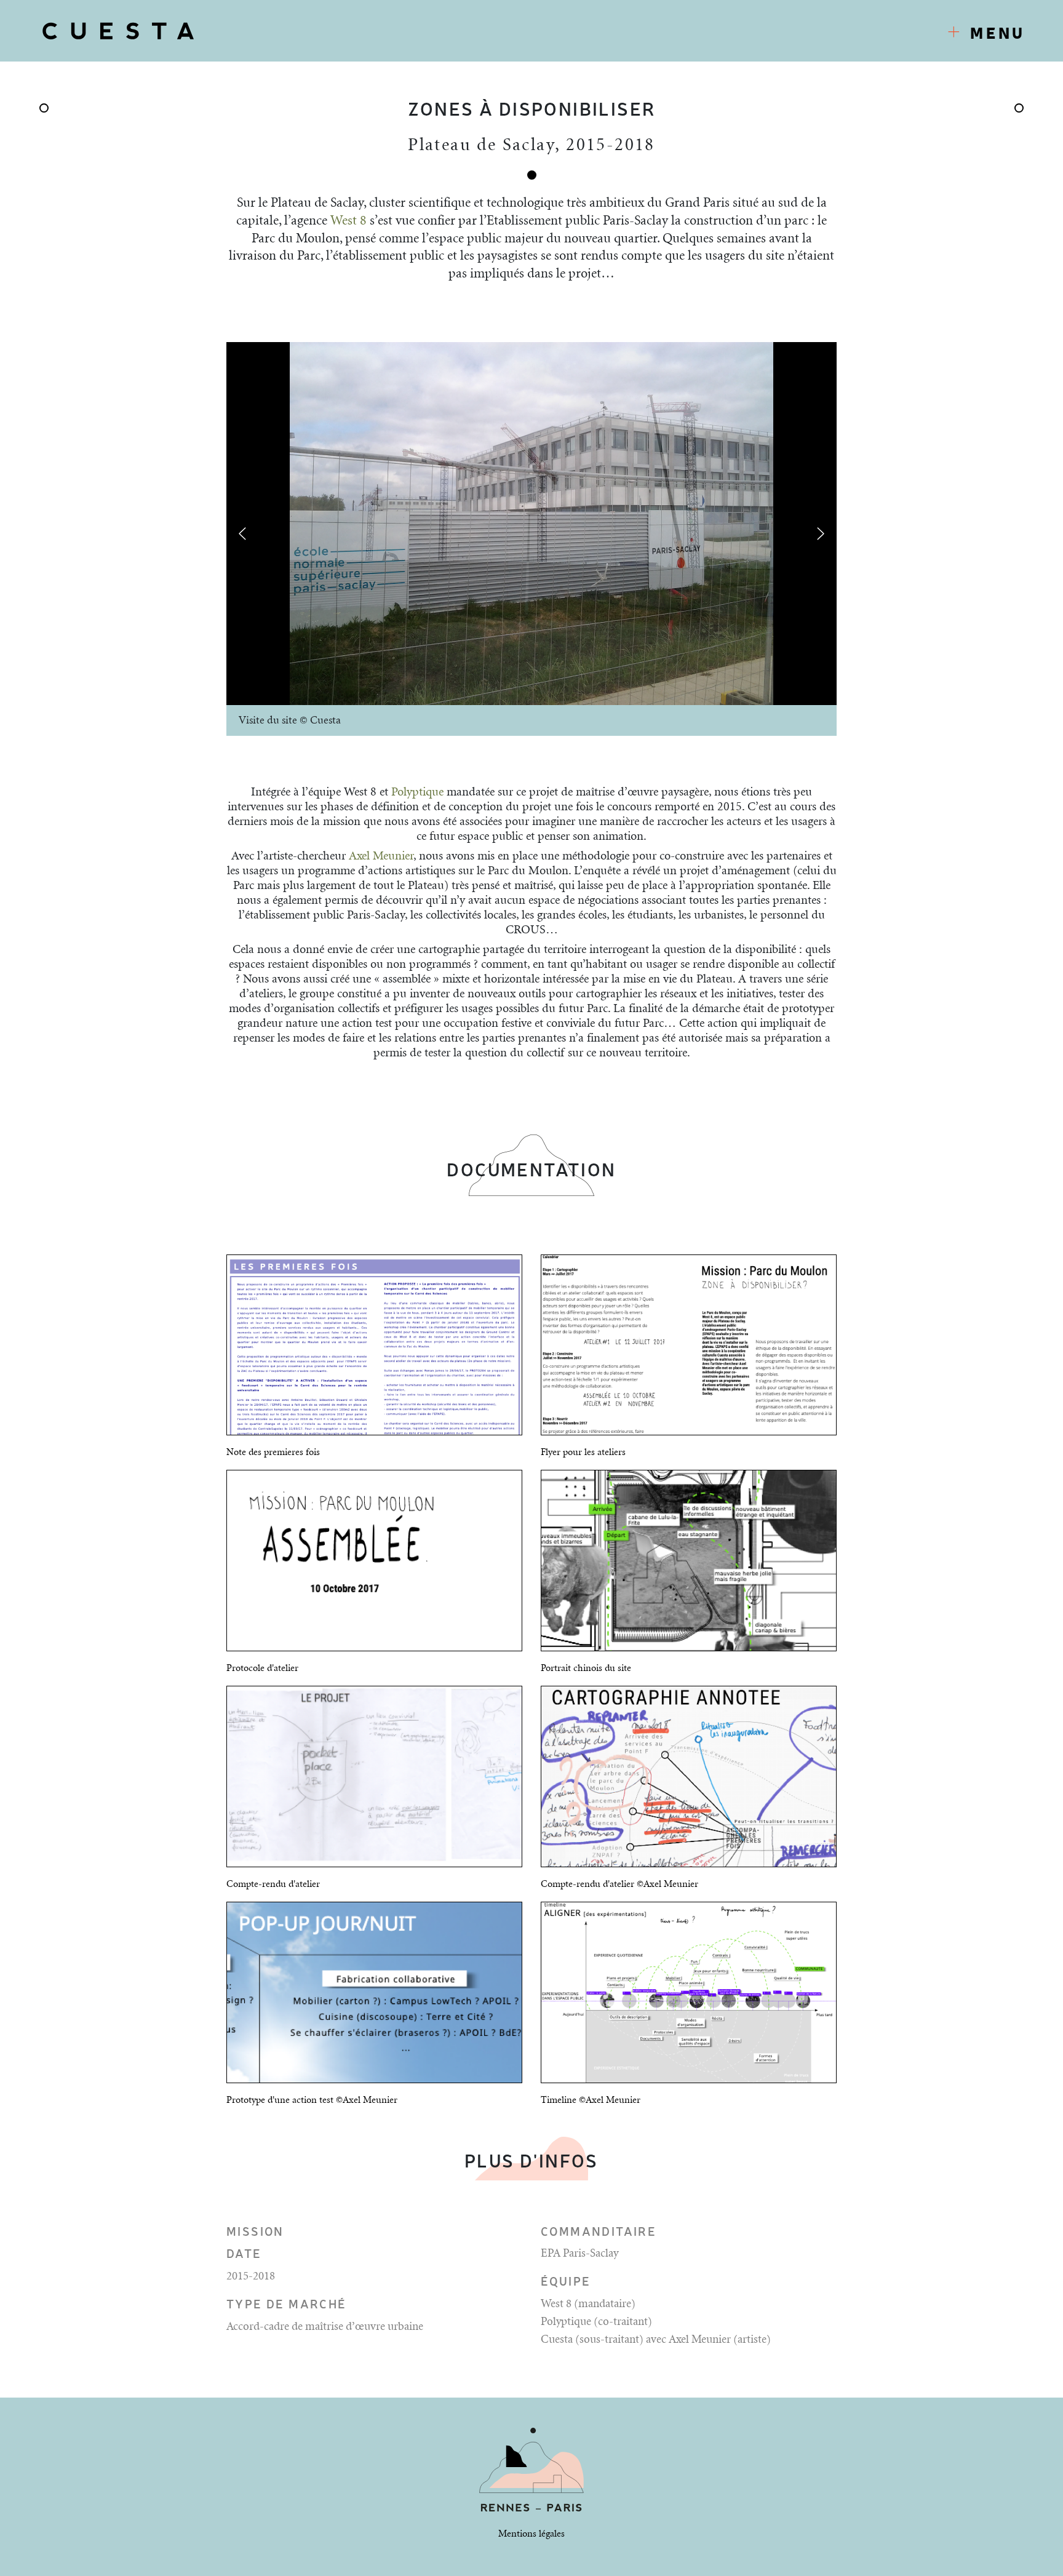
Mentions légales (531, 2534)
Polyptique (417, 792)
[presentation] (242, 533)
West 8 (348, 221)
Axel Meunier (381, 856)
